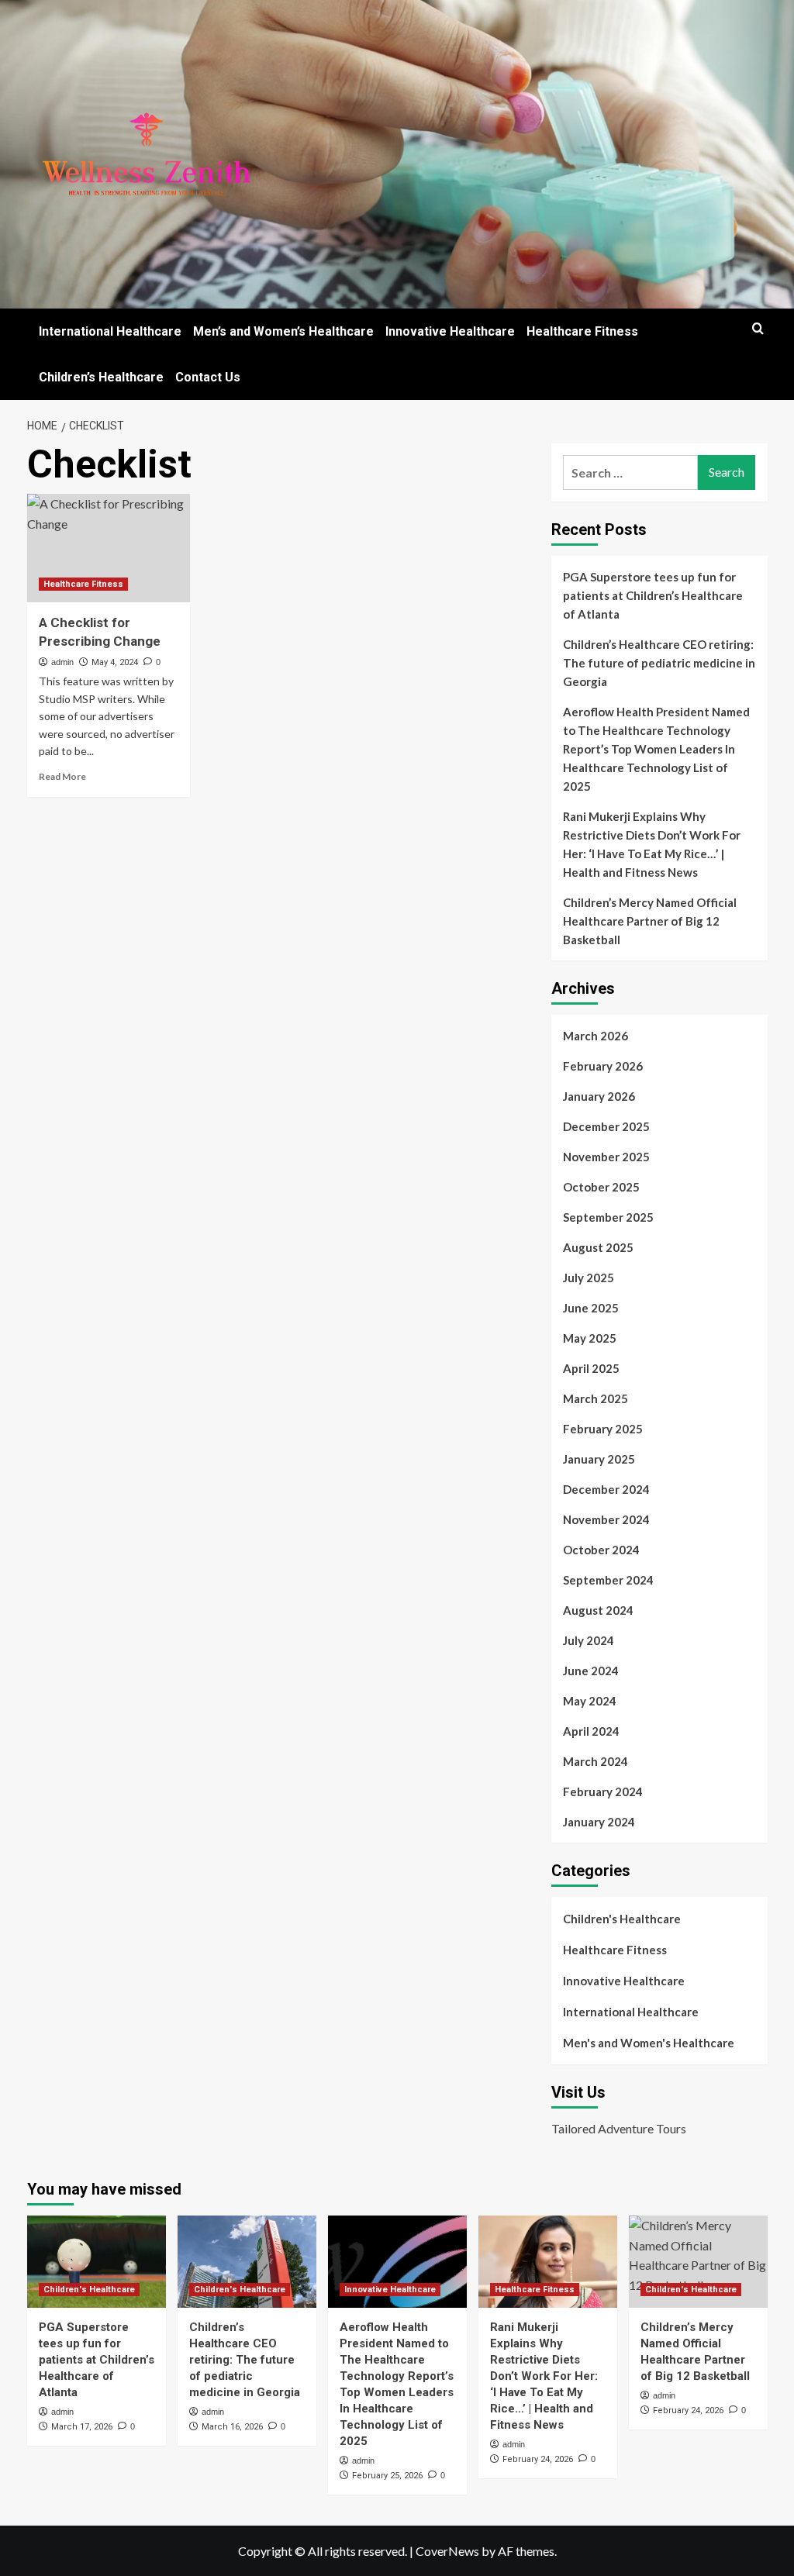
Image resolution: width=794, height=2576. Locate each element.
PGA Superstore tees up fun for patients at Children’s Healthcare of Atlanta (653, 595)
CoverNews (447, 2551)
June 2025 (591, 1308)
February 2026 (603, 1066)
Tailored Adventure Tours (619, 2128)
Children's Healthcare (622, 1919)
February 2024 (603, 1791)
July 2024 (589, 1640)
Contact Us (208, 377)
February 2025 (603, 1429)
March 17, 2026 (82, 2427)
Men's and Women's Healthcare (649, 2043)
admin (62, 662)
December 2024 (606, 1489)
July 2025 (589, 1278)
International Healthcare (110, 331)
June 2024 (591, 1671)
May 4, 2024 (115, 662)
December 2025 (606, 1126)
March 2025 (595, 1398)
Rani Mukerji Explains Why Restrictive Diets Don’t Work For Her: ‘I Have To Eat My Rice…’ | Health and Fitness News (652, 844)
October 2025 (601, 1187)
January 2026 (599, 1096)
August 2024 (598, 1610)
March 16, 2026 (232, 2427)
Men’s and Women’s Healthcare (283, 331)
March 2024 (595, 1761)
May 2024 (590, 1701)
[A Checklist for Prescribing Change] (109, 548)
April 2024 (591, 1731)
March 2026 (595, 1036)
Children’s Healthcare (101, 377)
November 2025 (606, 1157)
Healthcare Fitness (582, 331)
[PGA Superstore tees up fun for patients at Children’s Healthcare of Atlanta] (97, 2262)
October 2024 (601, 1550)
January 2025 (599, 1459)
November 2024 (606, 1519)
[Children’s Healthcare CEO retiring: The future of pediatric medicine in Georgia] (247, 2262)
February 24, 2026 (538, 2459)
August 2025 (598, 1247)
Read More (62, 776)
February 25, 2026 (387, 2476)
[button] (758, 328)
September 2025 (608, 1217)
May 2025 (590, 1338)
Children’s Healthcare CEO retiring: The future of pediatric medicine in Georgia (659, 663)
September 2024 (608, 1580)
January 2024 (599, 1822)
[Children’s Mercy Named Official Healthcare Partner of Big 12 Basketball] (698, 2262)
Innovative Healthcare (450, 331)
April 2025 (591, 1368)
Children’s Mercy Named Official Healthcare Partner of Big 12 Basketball (650, 921)
